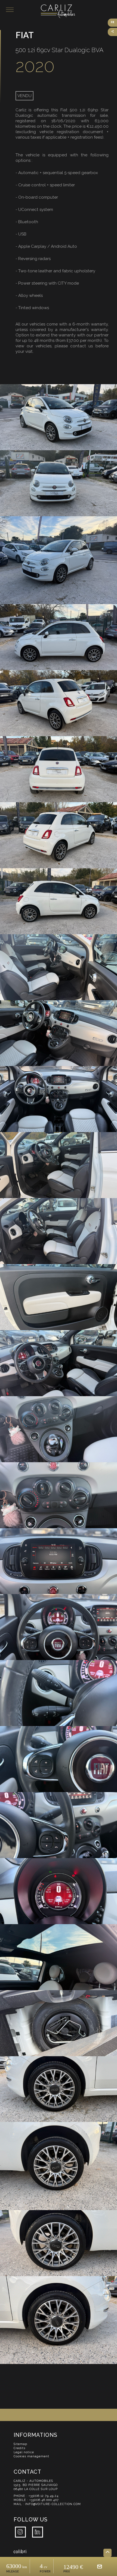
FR (113, 22)
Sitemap (20, 2444)
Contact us (100, 2566)
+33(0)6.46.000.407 (44, 2500)
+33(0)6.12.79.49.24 (44, 2496)
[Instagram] (22, 2532)
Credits (19, 2448)
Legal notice (24, 2452)
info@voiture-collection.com (53, 2504)
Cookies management (31, 2456)
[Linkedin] (40, 2532)
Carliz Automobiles (79, 11)
